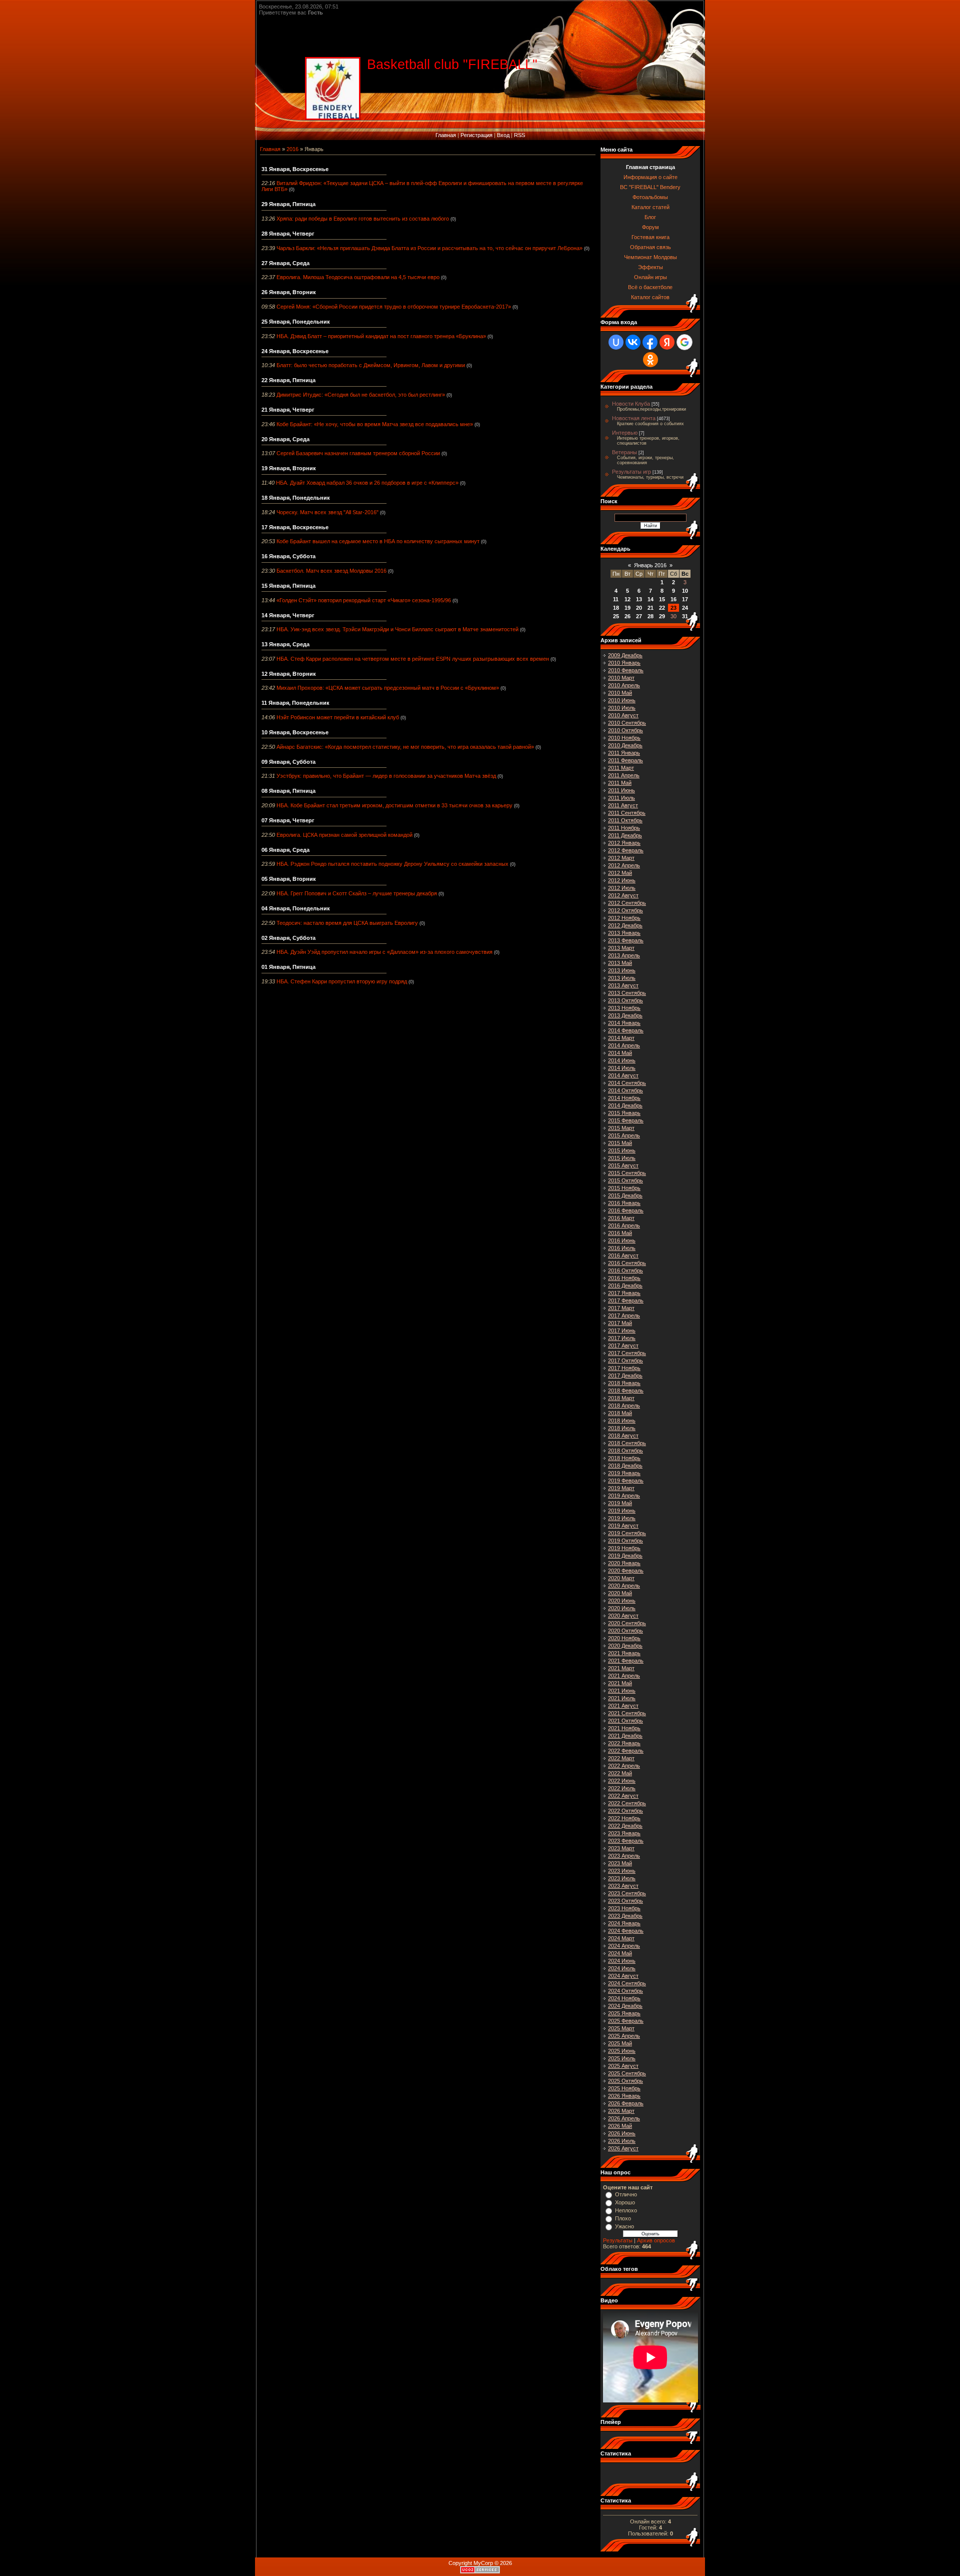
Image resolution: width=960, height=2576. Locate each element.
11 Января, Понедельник (295, 703)
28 (650, 616)
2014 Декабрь (625, 1105)
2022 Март (621, 1758)
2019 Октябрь (625, 1541)
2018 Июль (622, 1428)
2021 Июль (622, 1698)
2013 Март (621, 948)
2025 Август (623, 2066)
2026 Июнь (622, 2133)
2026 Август (623, 2148)
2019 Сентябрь (627, 1533)
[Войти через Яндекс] (667, 342)
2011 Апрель (624, 775)
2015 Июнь (622, 1150)
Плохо (623, 2218)
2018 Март (621, 1398)
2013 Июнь (622, 970)
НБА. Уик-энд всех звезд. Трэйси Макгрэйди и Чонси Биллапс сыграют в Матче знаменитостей (397, 629)
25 (616, 616)
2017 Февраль (626, 1301)
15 (662, 599)
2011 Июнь (621, 790)
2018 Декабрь (625, 1466)
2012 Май (620, 873)
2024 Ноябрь (624, 1998)
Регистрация (476, 135)
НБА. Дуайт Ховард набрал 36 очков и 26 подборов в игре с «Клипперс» (367, 483)
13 (639, 599)
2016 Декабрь (625, 1285)
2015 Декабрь (625, 1195)
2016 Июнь (622, 1240)
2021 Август (623, 1706)
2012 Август (623, 895)
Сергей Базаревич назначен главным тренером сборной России (358, 453)
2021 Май (620, 1683)
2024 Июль (622, 1968)
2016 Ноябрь (624, 1278)
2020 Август (623, 1616)
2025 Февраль (626, 2021)
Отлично (626, 2194)
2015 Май (620, 1143)
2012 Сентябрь (627, 903)
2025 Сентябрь (627, 2073)
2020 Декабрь (625, 1646)
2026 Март (621, 2111)
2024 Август (623, 1976)
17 (685, 599)
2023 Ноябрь (624, 1908)
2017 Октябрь (625, 1361)
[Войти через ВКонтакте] (633, 342)
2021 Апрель (624, 1676)
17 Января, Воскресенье (295, 527)
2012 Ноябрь (624, 918)
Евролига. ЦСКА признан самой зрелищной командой (344, 835)
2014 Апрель (624, 1045)
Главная (446, 135)
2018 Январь (624, 1383)
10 (685, 591)
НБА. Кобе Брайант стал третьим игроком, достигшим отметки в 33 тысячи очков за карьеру (394, 805)
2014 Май (620, 1053)
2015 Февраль (626, 1120)
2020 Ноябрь (624, 1638)
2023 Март (621, 1848)
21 (650, 608)
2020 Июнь (622, 1601)
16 (673, 599)
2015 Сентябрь (627, 1173)
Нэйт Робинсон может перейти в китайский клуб (338, 717)
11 (616, 599)
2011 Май (620, 783)
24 (685, 608)
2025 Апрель (624, 2036)
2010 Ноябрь (624, 738)
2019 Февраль (626, 1481)
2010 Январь (624, 663)
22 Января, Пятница (288, 380)
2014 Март (621, 1038)
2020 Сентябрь (627, 1623)
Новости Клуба (631, 404)
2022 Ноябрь (624, 1818)
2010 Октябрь (625, 730)
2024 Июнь (622, 1961)
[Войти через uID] (616, 342)
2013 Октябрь (625, 1000)
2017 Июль (622, 1338)
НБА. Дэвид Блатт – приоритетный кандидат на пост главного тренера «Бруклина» (381, 336)
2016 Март (621, 1218)
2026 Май (620, 2126)
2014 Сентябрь (627, 1083)
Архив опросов (656, 2240)
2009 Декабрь (625, 655)
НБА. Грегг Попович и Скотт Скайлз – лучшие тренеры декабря (357, 893)
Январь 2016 (650, 565)
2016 (292, 149)
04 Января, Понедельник (296, 908)
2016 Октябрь (625, 1270)
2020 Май (620, 1593)
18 (616, 608)
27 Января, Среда (285, 263)
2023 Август (623, 1886)
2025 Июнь (622, 2051)
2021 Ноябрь (624, 1728)
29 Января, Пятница (288, 204)
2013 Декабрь (625, 1015)
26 (627, 616)
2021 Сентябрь (627, 1713)
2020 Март (621, 1578)
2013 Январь (624, 933)
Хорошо (625, 2202)
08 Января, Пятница (288, 791)
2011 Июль (621, 798)
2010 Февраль (626, 670)
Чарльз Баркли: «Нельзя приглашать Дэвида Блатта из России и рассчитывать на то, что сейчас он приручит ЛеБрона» (429, 248)
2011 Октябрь (625, 820)
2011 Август (623, 805)
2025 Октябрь (625, 2081)
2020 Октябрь (625, 1631)
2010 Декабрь (625, 745)
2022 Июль (622, 1788)
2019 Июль (622, 1518)
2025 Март (621, 2028)
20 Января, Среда (285, 439)
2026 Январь (624, 2096)
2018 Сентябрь (627, 1443)
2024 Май (620, 1953)
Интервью (625, 433)
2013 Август (623, 985)
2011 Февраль (625, 760)
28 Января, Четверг (288, 234)
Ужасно (624, 2226)
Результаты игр (631, 472)
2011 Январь (624, 753)
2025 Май (620, 2043)
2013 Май (620, 963)
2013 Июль (622, 978)
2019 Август (623, 1526)
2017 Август (623, 1346)
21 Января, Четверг (288, 410)
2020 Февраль (626, 1571)
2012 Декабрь (625, 925)
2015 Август (623, 1165)
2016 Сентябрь (627, 1263)
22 (662, 608)
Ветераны (624, 452)
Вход (503, 135)
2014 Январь (624, 1023)
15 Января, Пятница (288, 586)
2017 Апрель (624, 1316)
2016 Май (620, 1233)
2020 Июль (622, 1608)
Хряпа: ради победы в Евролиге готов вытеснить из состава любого (363, 219)
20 (639, 608)
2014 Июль (622, 1068)
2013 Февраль (626, 940)
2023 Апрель (624, 1856)
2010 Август (623, 715)
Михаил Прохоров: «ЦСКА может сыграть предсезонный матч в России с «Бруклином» (388, 688)
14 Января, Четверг (288, 615)
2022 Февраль (626, 1751)
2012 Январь (624, 843)
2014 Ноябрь (624, 1098)
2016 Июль (622, 1248)
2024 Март (621, 1938)
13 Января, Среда (285, 644)
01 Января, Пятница (288, 967)
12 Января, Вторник (289, 674)
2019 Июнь (622, 1511)
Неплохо (626, 2210)
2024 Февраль (626, 1931)
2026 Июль (622, 2141)
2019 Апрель (624, 1496)
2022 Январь (624, 1743)
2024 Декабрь (625, 2006)
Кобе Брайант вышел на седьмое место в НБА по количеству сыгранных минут (378, 541)
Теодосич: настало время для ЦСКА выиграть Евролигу (347, 923)
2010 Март (621, 678)
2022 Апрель (624, 1766)
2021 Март (621, 1668)
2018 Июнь (622, 1421)
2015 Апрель (624, 1135)
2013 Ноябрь (624, 1008)
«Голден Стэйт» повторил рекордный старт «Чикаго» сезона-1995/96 (364, 600)
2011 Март (621, 768)
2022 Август (623, 1796)
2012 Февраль (626, 850)
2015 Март (621, 1128)
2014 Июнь (622, 1060)
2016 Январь (624, 1203)
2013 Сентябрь (627, 993)
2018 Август (623, 1436)
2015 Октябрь (625, 1180)
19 (627, 608)
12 (627, 599)
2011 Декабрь (625, 835)
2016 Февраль (626, 1210)
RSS (519, 135)
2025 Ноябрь (624, 2088)
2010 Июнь (622, 700)
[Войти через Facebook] (650, 342)
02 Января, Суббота (288, 938)
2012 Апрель (624, 865)
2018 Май (620, 1413)
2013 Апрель (624, 955)
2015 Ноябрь (624, 1188)
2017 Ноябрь (624, 1368)
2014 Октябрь (625, 1090)
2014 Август (623, 1075)
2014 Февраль (626, 1030)
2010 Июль (622, 708)
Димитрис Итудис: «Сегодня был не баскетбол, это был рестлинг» (361, 395)
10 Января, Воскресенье (295, 732)
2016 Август (623, 1255)
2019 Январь (624, 1473)
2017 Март (621, 1308)
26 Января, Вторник (289, 292)
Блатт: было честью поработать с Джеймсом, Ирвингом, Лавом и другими (371, 365)
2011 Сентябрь (627, 813)
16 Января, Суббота (288, 556)
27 (639, 616)
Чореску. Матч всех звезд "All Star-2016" (327, 512)
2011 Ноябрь (624, 828)
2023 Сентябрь (627, 1893)
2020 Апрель (624, 1586)
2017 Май (620, 1323)
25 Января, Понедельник (296, 322)
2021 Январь (624, 1653)
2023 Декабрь (625, 1916)
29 (662, 616)
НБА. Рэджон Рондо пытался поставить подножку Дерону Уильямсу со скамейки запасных (392, 864)
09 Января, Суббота (288, 762)
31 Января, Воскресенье (295, 169)
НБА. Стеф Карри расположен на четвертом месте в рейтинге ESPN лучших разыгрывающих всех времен (413, 659)
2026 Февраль (626, 2103)
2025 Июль (622, 2058)
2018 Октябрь (625, 1451)
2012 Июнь (622, 880)
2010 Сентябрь (627, 723)
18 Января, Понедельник (296, 498)
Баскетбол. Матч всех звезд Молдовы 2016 (331, 571)
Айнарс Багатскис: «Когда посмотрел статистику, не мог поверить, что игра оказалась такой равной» (405, 747)
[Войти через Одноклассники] (650, 360)
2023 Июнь (622, 1871)
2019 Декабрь (625, 1556)
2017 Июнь (622, 1331)
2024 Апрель (624, 1946)
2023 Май (620, 1863)
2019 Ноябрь (624, 1548)
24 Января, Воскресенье (295, 351)
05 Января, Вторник (289, 879)
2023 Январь (624, 1833)
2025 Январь (624, 2013)
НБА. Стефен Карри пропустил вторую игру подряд (342, 981)
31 (685, 616)
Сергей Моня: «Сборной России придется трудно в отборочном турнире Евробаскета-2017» (394, 307)
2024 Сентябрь (627, 1983)
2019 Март (621, 1488)
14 (650, 599)
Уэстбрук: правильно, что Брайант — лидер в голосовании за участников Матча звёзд (386, 776)
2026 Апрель (624, 2118)
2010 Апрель (624, 685)
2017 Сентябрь (627, 1353)
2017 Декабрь (625, 1376)
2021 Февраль (626, 1661)
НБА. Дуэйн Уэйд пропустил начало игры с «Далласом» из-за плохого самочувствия (384, 952)
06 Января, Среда (285, 850)
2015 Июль (622, 1158)
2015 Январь (624, 1113)
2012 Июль (622, 888)
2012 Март (621, 858)
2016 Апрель (624, 1225)
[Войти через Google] (684, 342)
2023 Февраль (626, 1841)
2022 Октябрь (625, 1811)
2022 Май (620, 1773)
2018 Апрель (624, 1406)
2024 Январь (624, 1923)
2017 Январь (624, 1293)
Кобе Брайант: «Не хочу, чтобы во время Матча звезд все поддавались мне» (375, 424)
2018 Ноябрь (624, 1458)
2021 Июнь (622, 1691)
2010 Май (620, 693)
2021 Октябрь (625, 1721)
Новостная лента (634, 418)
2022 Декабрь (625, 1826)
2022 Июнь (622, 1781)
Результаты (618, 2240)
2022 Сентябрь (627, 1803)
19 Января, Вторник (289, 468)
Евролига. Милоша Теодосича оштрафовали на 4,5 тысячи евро (358, 277)
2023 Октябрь (625, 1901)
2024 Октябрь (625, 1991)
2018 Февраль (626, 1391)
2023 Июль (622, 1878)
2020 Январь (624, 1563)
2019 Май (620, 1503)
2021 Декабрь (625, 1736)
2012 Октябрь (625, 910)
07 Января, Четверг (288, 820)
